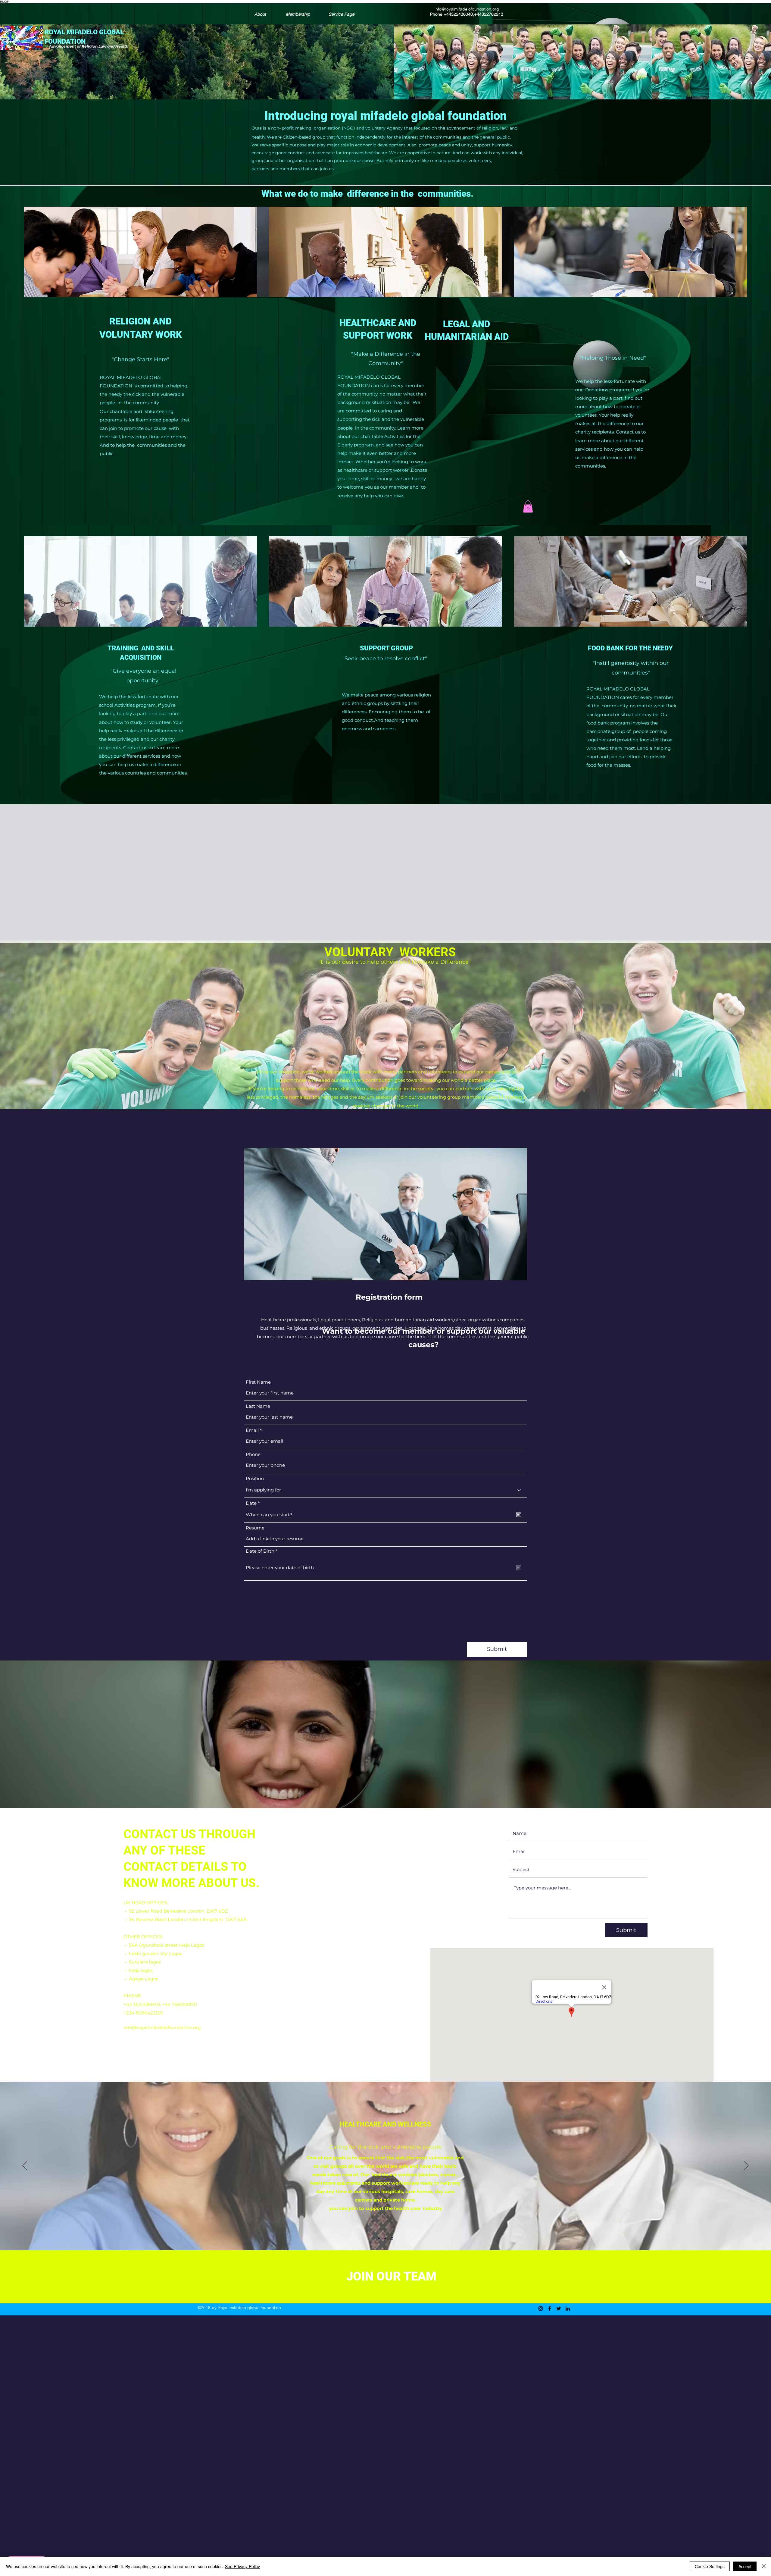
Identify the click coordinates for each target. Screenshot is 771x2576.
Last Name (258, 1406)
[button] (528, 507)
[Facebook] (139, 2039)
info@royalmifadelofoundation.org (467, 9)
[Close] (764, 2566)
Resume (255, 1528)
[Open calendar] (519, 1515)
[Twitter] (150, 2039)
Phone (253, 1454)
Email (252, 1430)
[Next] (746, 2166)
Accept (745, 2566)
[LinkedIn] (161, 2039)
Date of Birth (263, 1551)
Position (255, 1478)
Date (254, 1503)
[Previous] (25, 2166)
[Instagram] (127, 2039)
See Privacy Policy (242, 2566)
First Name (258, 1382)
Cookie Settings (710, 2566)
